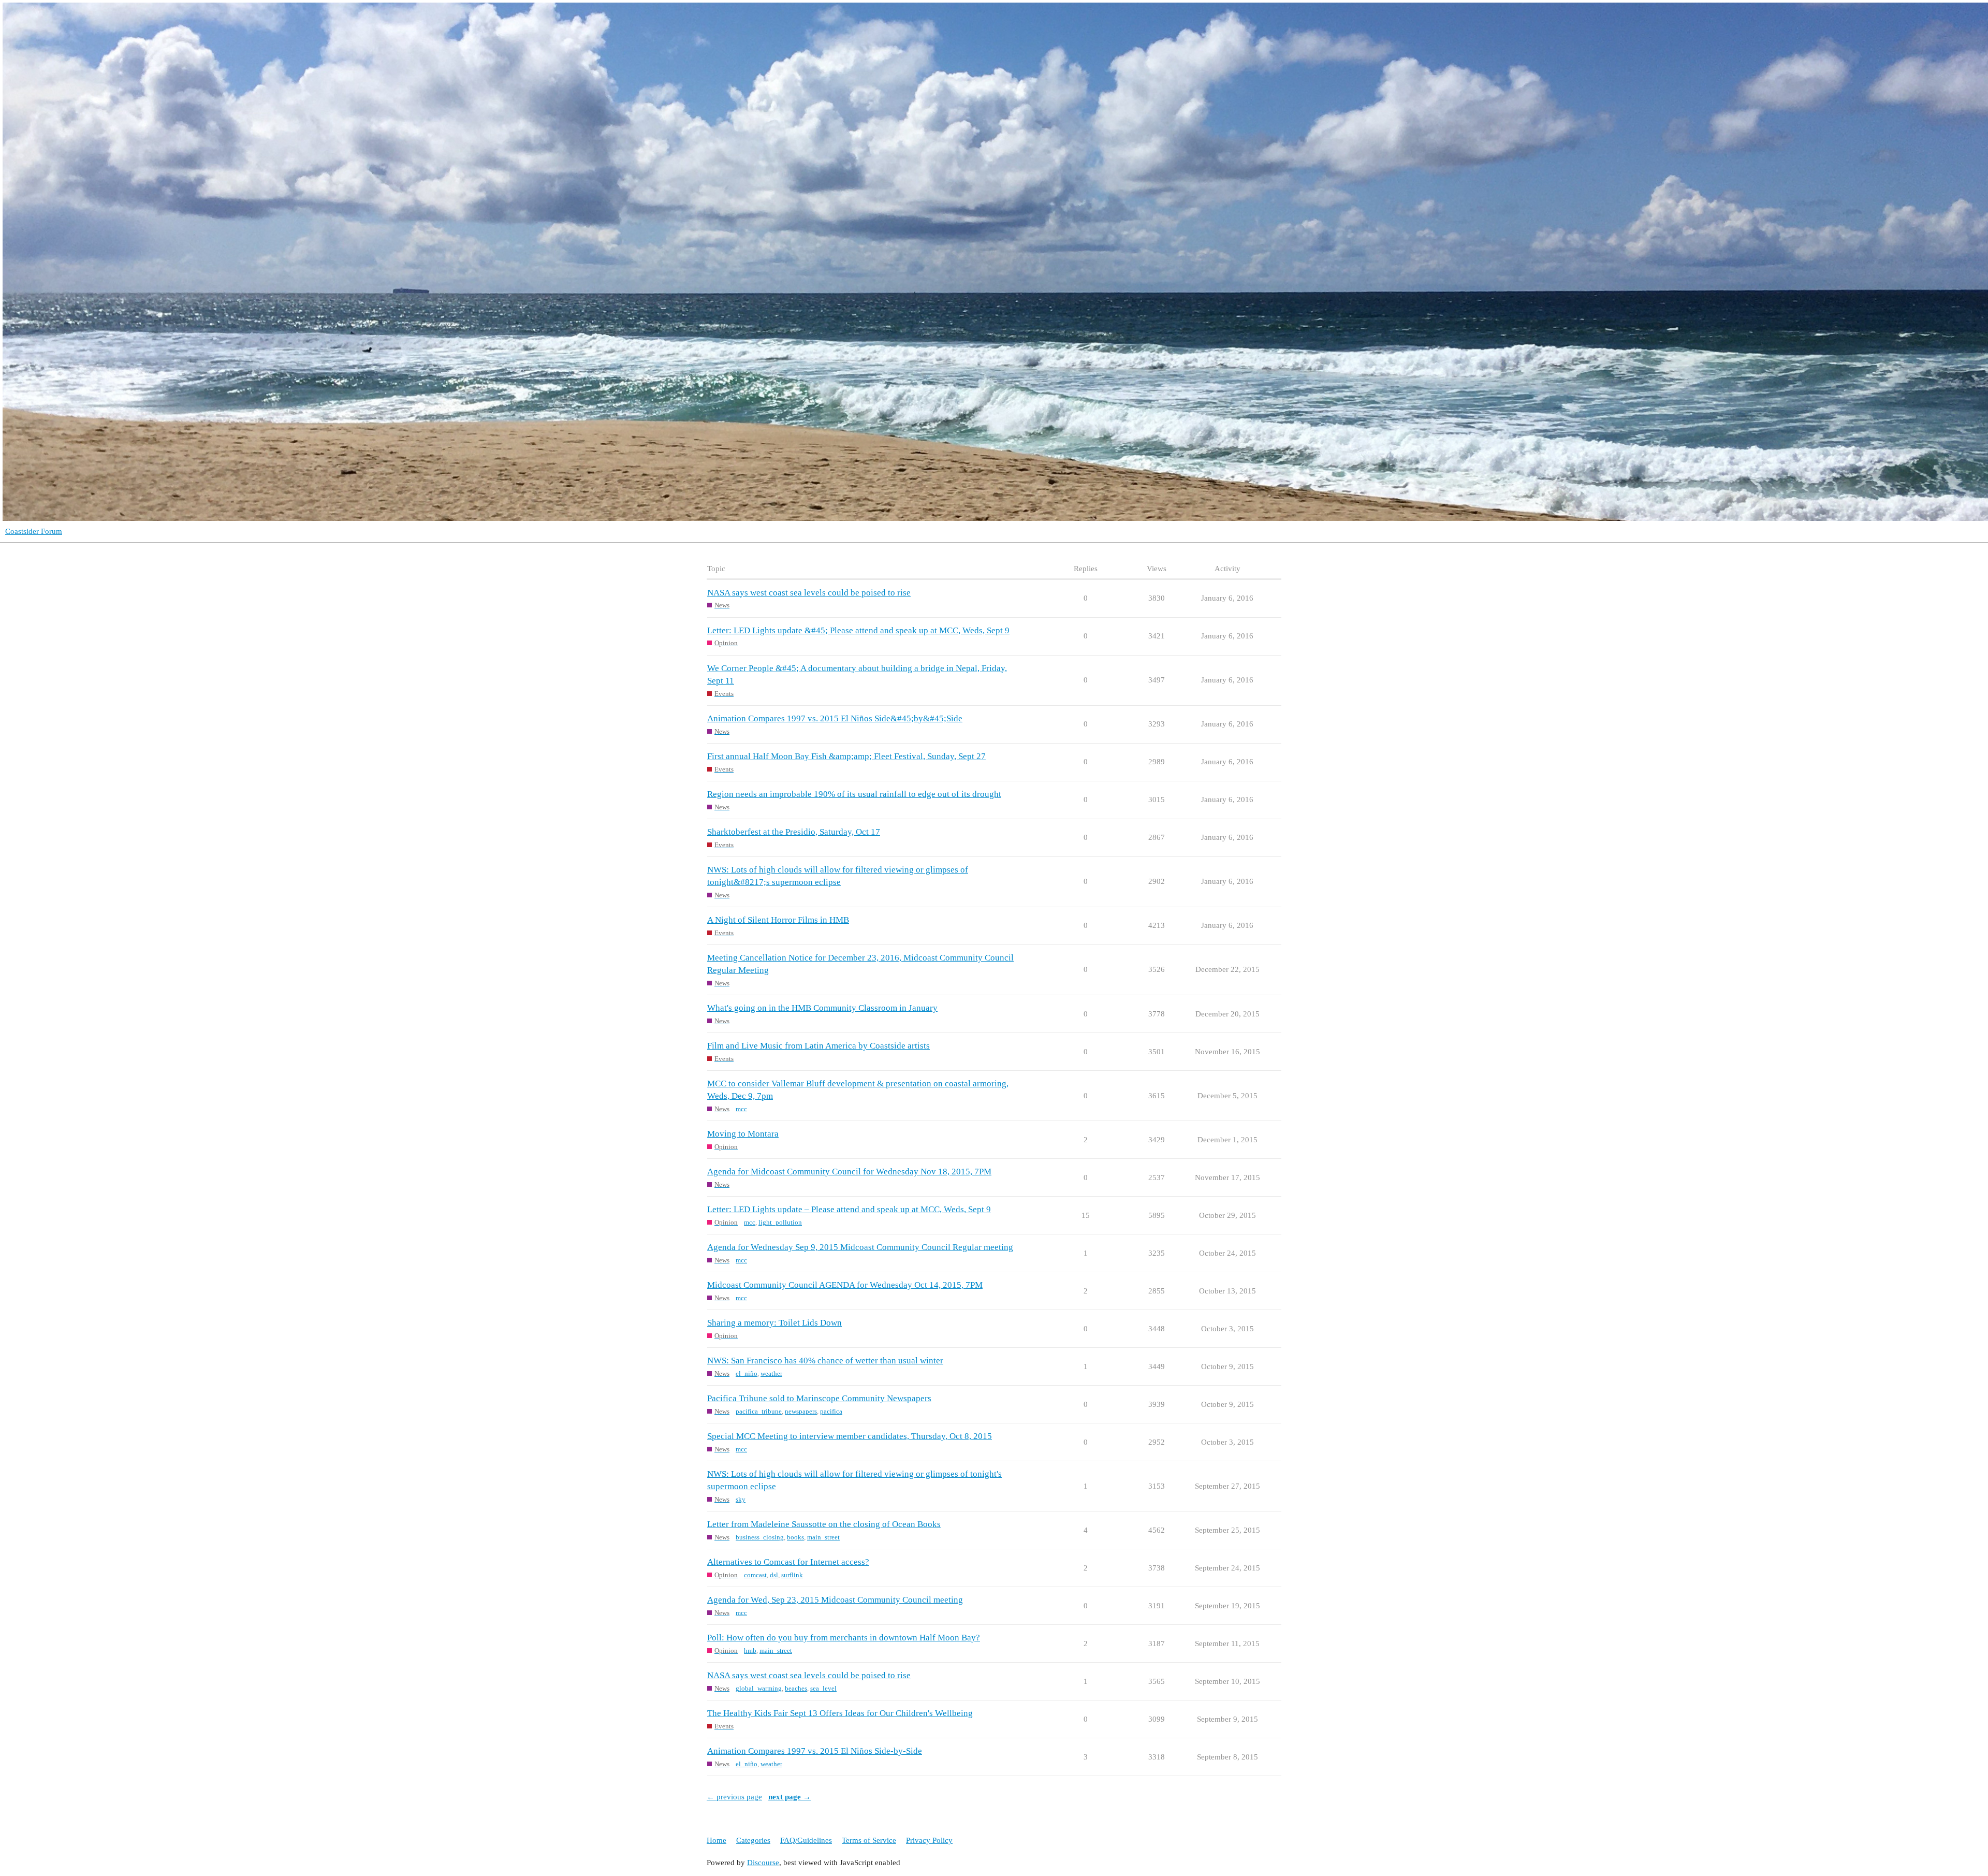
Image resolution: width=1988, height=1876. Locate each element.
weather (771, 1373)
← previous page (734, 1797)
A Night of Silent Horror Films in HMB (778, 920)
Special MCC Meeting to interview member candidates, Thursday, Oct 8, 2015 (850, 1436)
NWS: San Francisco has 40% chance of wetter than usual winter (825, 1361)
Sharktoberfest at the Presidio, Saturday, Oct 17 (794, 832)
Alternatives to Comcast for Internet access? (788, 1562)
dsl (774, 1575)
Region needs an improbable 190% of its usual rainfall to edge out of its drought (854, 794)
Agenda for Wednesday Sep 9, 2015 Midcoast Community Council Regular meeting (860, 1247)
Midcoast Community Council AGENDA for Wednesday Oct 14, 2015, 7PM (845, 1285)
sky (741, 1499)
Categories (753, 1840)
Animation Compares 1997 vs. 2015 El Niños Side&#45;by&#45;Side (835, 718)
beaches (796, 1688)
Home (717, 1840)
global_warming (759, 1688)
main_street (823, 1537)
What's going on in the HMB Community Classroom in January (822, 1008)
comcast (755, 1575)
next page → (790, 1797)
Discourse (763, 1863)
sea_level (823, 1688)
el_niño (747, 1373)
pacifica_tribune (759, 1411)
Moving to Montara (743, 1134)
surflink (792, 1575)
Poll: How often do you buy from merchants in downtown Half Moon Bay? (844, 1638)
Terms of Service (869, 1840)
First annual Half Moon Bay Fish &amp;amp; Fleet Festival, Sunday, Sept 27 (846, 756)
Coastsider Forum (34, 531)
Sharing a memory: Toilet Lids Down (774, 1323)
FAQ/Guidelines (806, 1840)
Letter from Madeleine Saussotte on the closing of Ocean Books (824, 1524)
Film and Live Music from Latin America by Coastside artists (818, 1046)
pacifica (831, 1411)
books (795, 1537)
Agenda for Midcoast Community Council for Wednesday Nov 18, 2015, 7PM (849, 1172)
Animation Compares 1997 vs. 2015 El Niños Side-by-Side (815, 1751)
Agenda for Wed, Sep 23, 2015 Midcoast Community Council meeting (835, 1600)
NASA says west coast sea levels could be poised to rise (809, 593)
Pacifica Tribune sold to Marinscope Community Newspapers (819, 1398)
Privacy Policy (929, 1840)
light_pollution (780, 1222)
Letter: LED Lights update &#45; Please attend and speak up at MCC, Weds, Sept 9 (858, 630)
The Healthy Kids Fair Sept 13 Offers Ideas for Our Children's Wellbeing (840, 1713)
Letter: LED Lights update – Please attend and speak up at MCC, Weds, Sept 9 (849, 1209)
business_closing (760, 1537)
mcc (741, 1109)
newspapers (801, 1411)
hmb (750, 1650)
